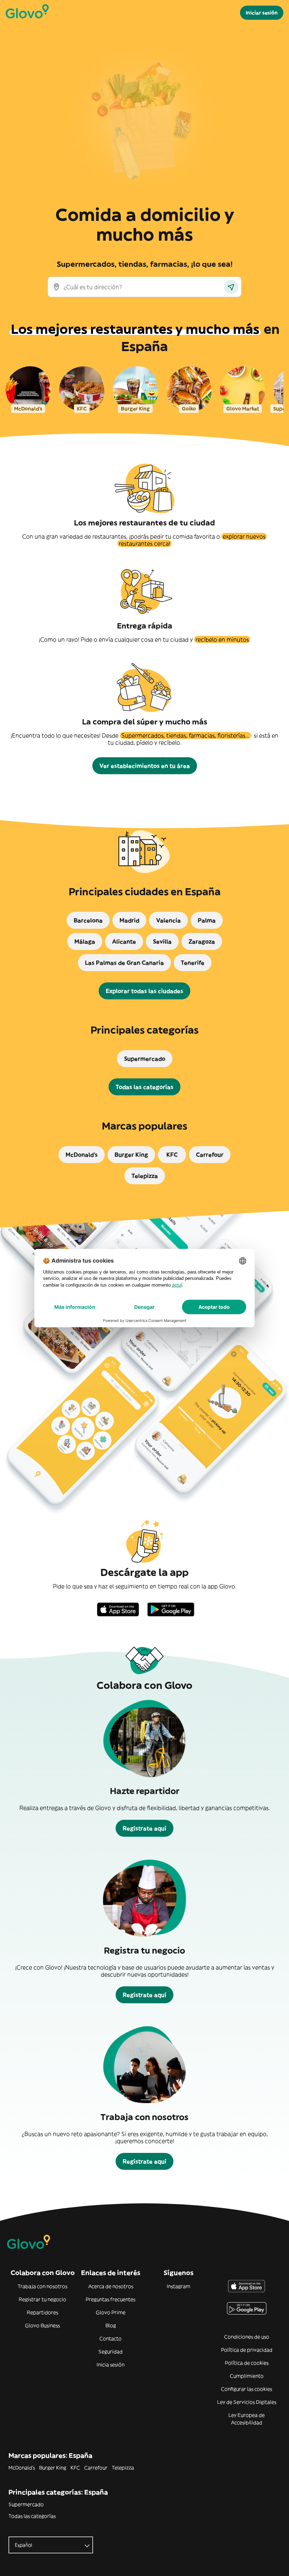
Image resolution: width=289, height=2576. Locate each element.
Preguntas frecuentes (110, 2299)
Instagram (179, 2286)
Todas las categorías (32, 2516)
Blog (111, 2325)
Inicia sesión (110, 2365)
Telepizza (123, 2468)
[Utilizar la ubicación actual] (231, 287)
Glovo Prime (111, 2312)
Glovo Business (42, 2325)
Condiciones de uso (247, 2337)
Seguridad (110, 2352)
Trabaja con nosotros (42, 2286)
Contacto (110, 2339)
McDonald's (22, 2468)
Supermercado (26, 2504)
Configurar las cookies (247, 2389)
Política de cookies (247, 2363)
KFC (75, 2468)
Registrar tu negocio (42, 2299)
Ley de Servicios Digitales (247, 2402)
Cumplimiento (247, 2376)
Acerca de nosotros (111, 2286)
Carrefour (96, 2468)
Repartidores (42, 2312)
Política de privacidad (247, 2350)
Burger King (53, 2468)
